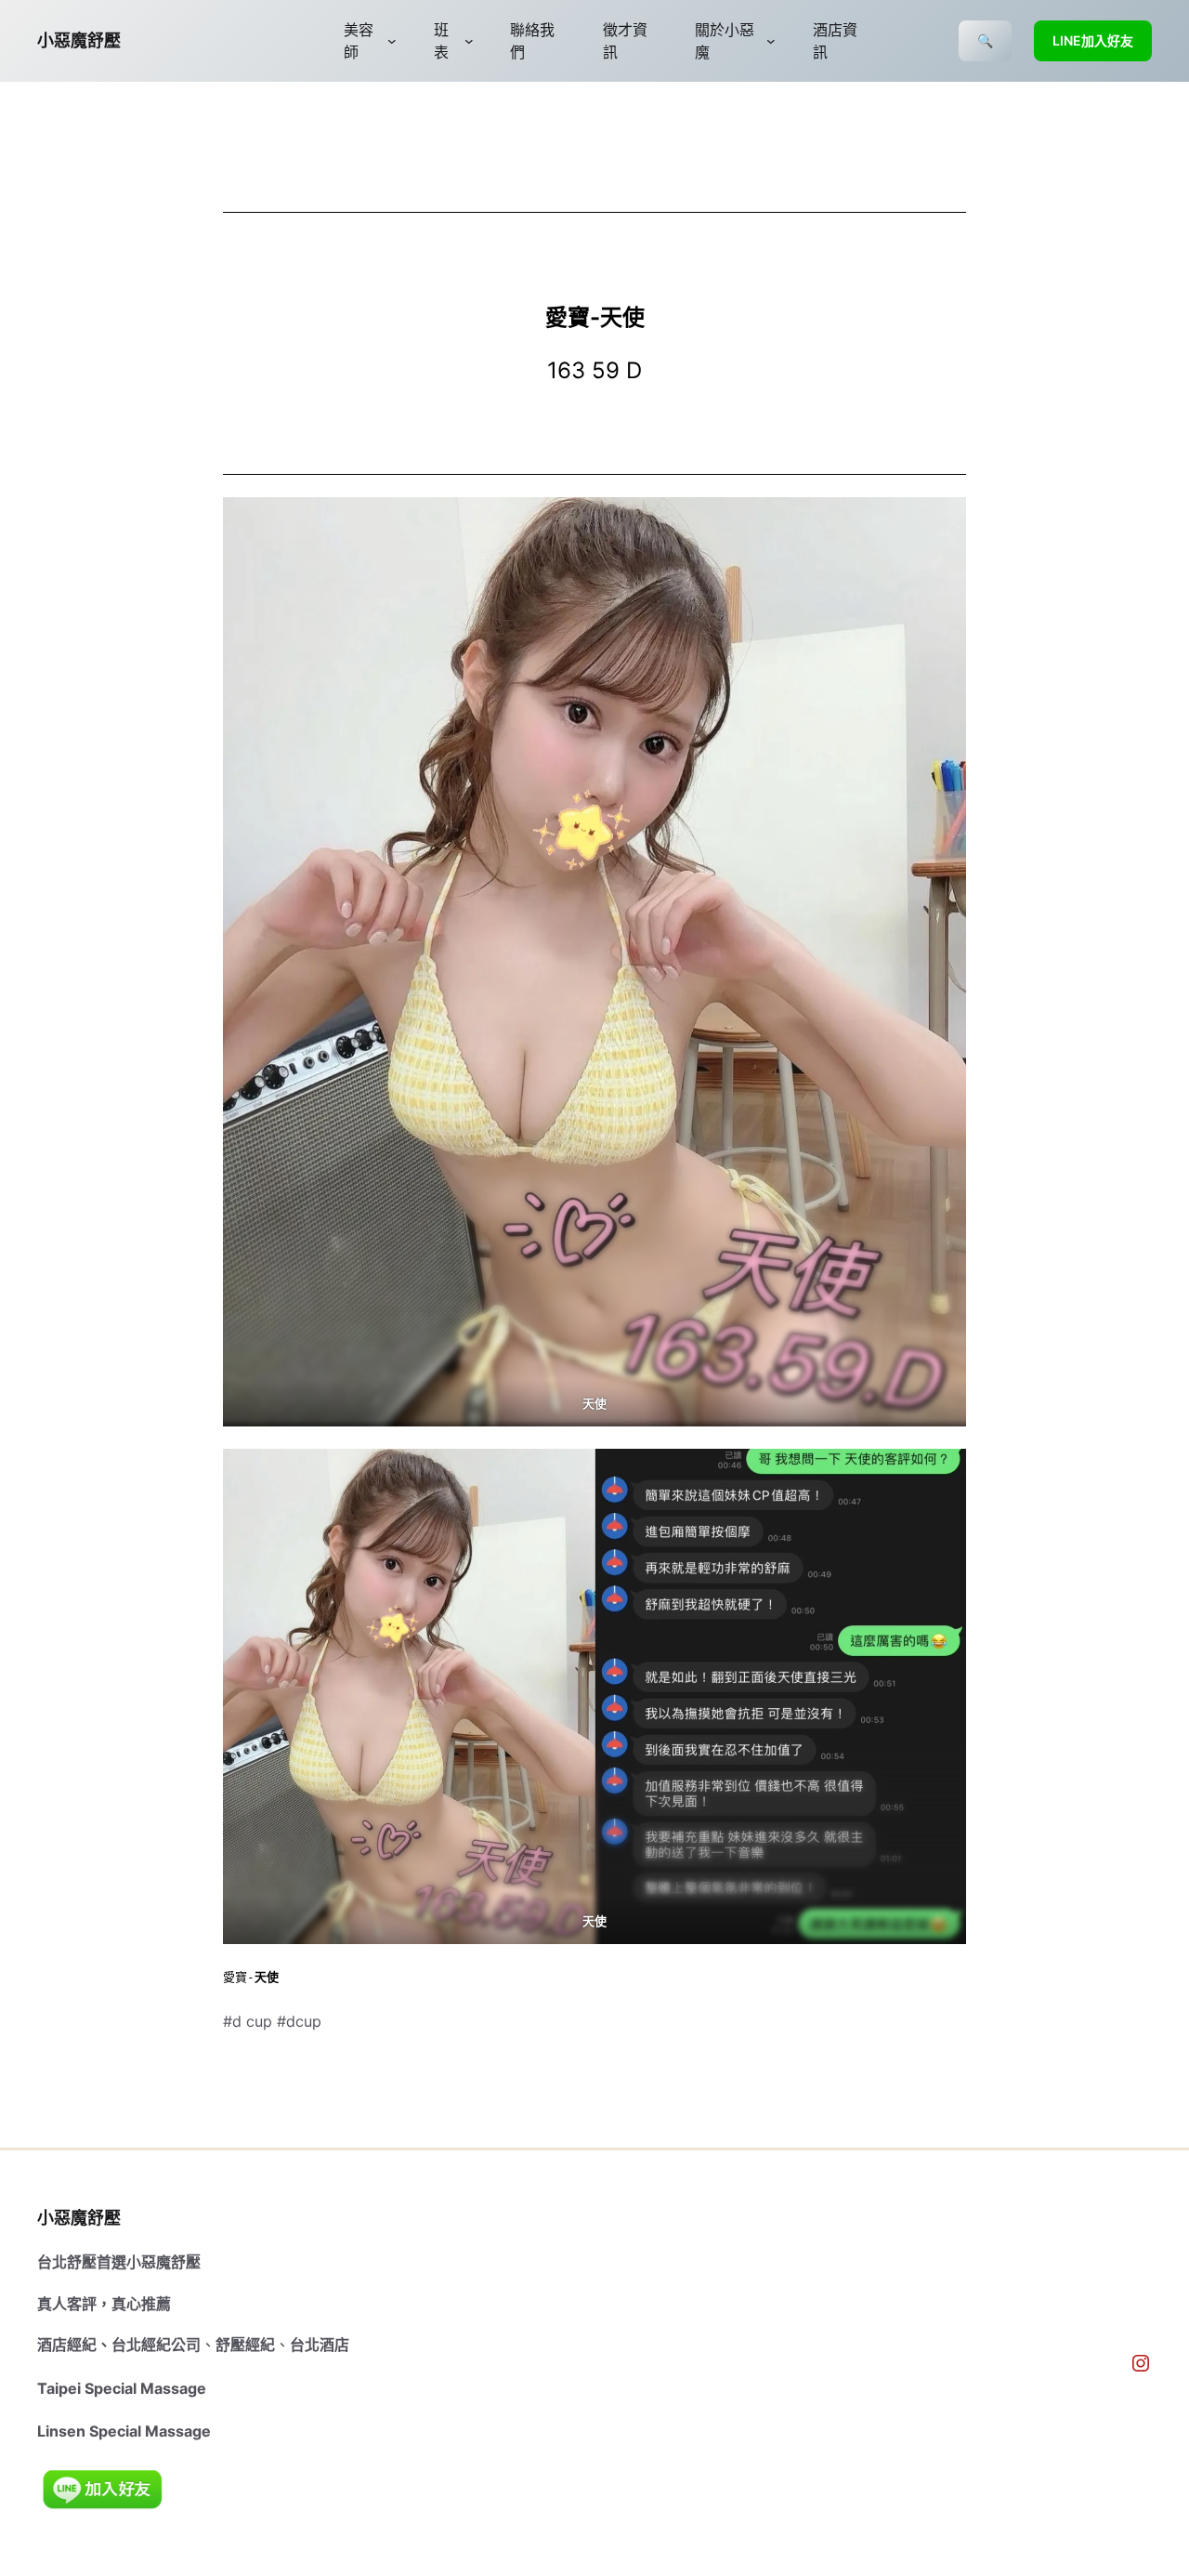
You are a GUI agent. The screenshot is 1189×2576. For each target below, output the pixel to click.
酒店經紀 (67, 2345)
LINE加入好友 (1093, 40)
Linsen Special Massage (124, 2431)
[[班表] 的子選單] (469, 41)
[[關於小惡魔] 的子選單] (771, 41)
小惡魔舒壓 (79, 40)
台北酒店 (320, 2345)
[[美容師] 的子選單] (392, 41)
